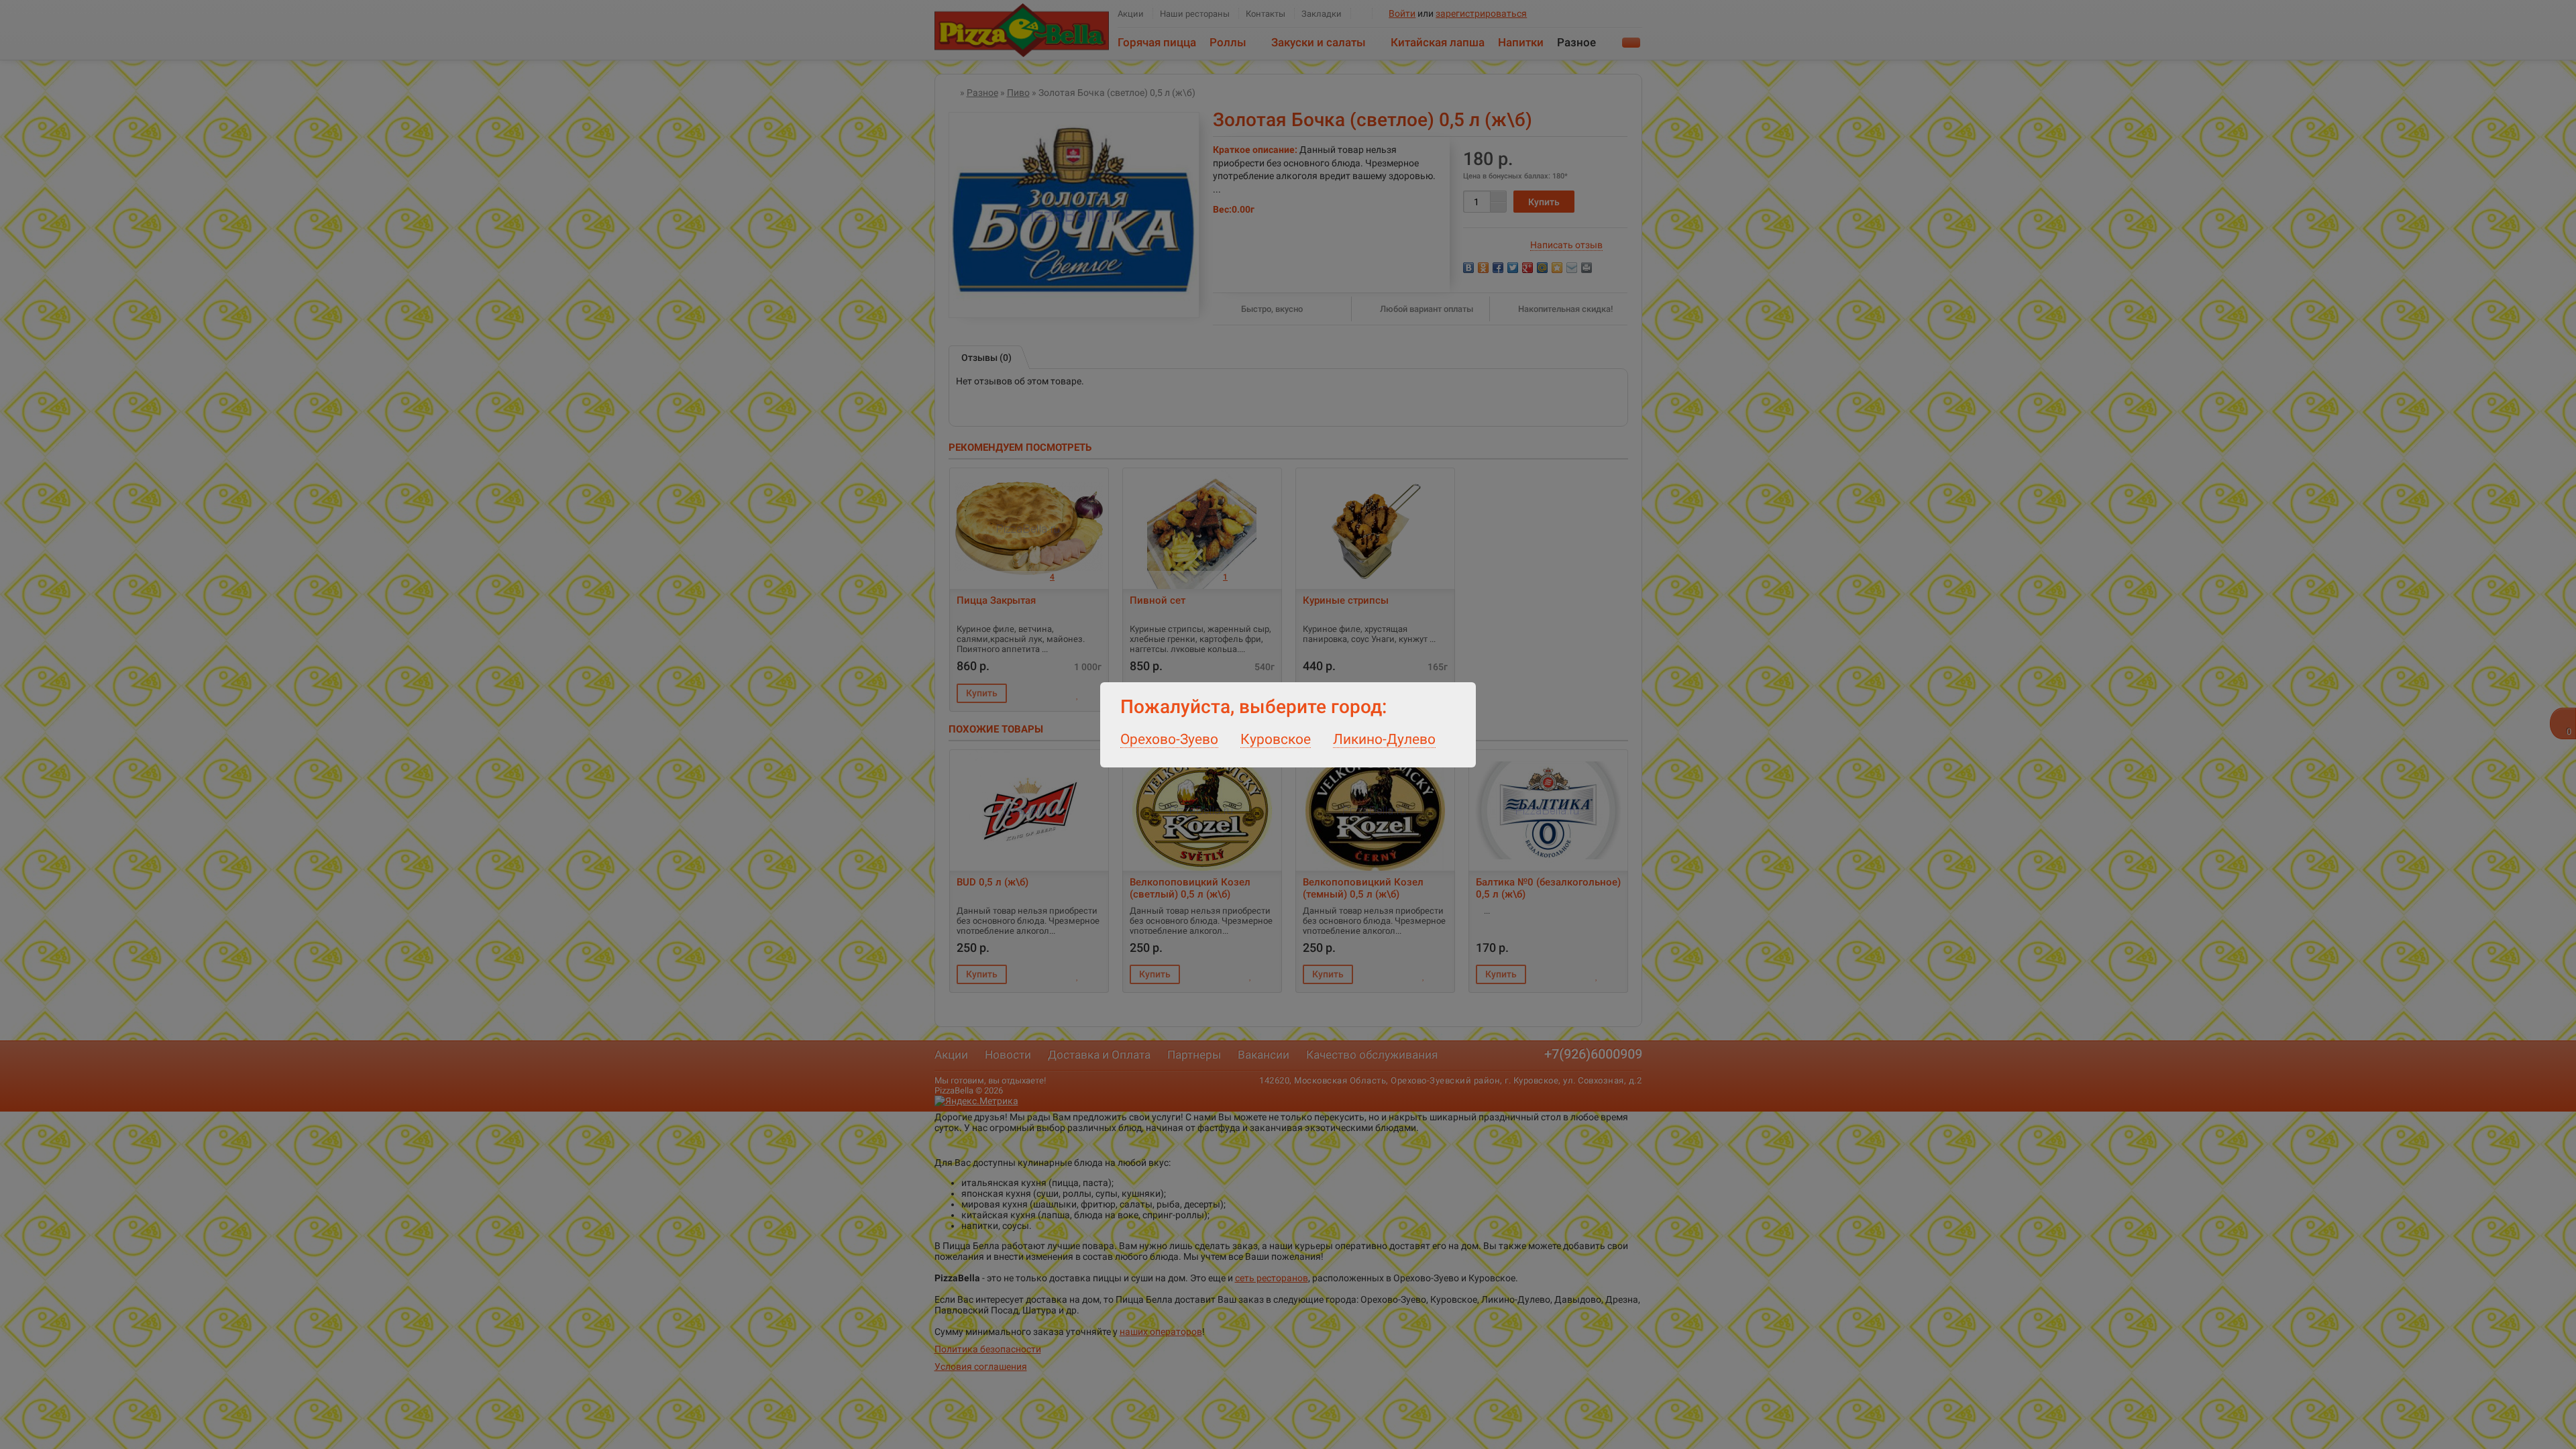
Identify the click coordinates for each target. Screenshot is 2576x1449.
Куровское (1276, 739)
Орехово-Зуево (1169, 739)
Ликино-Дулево (1384, 739)
